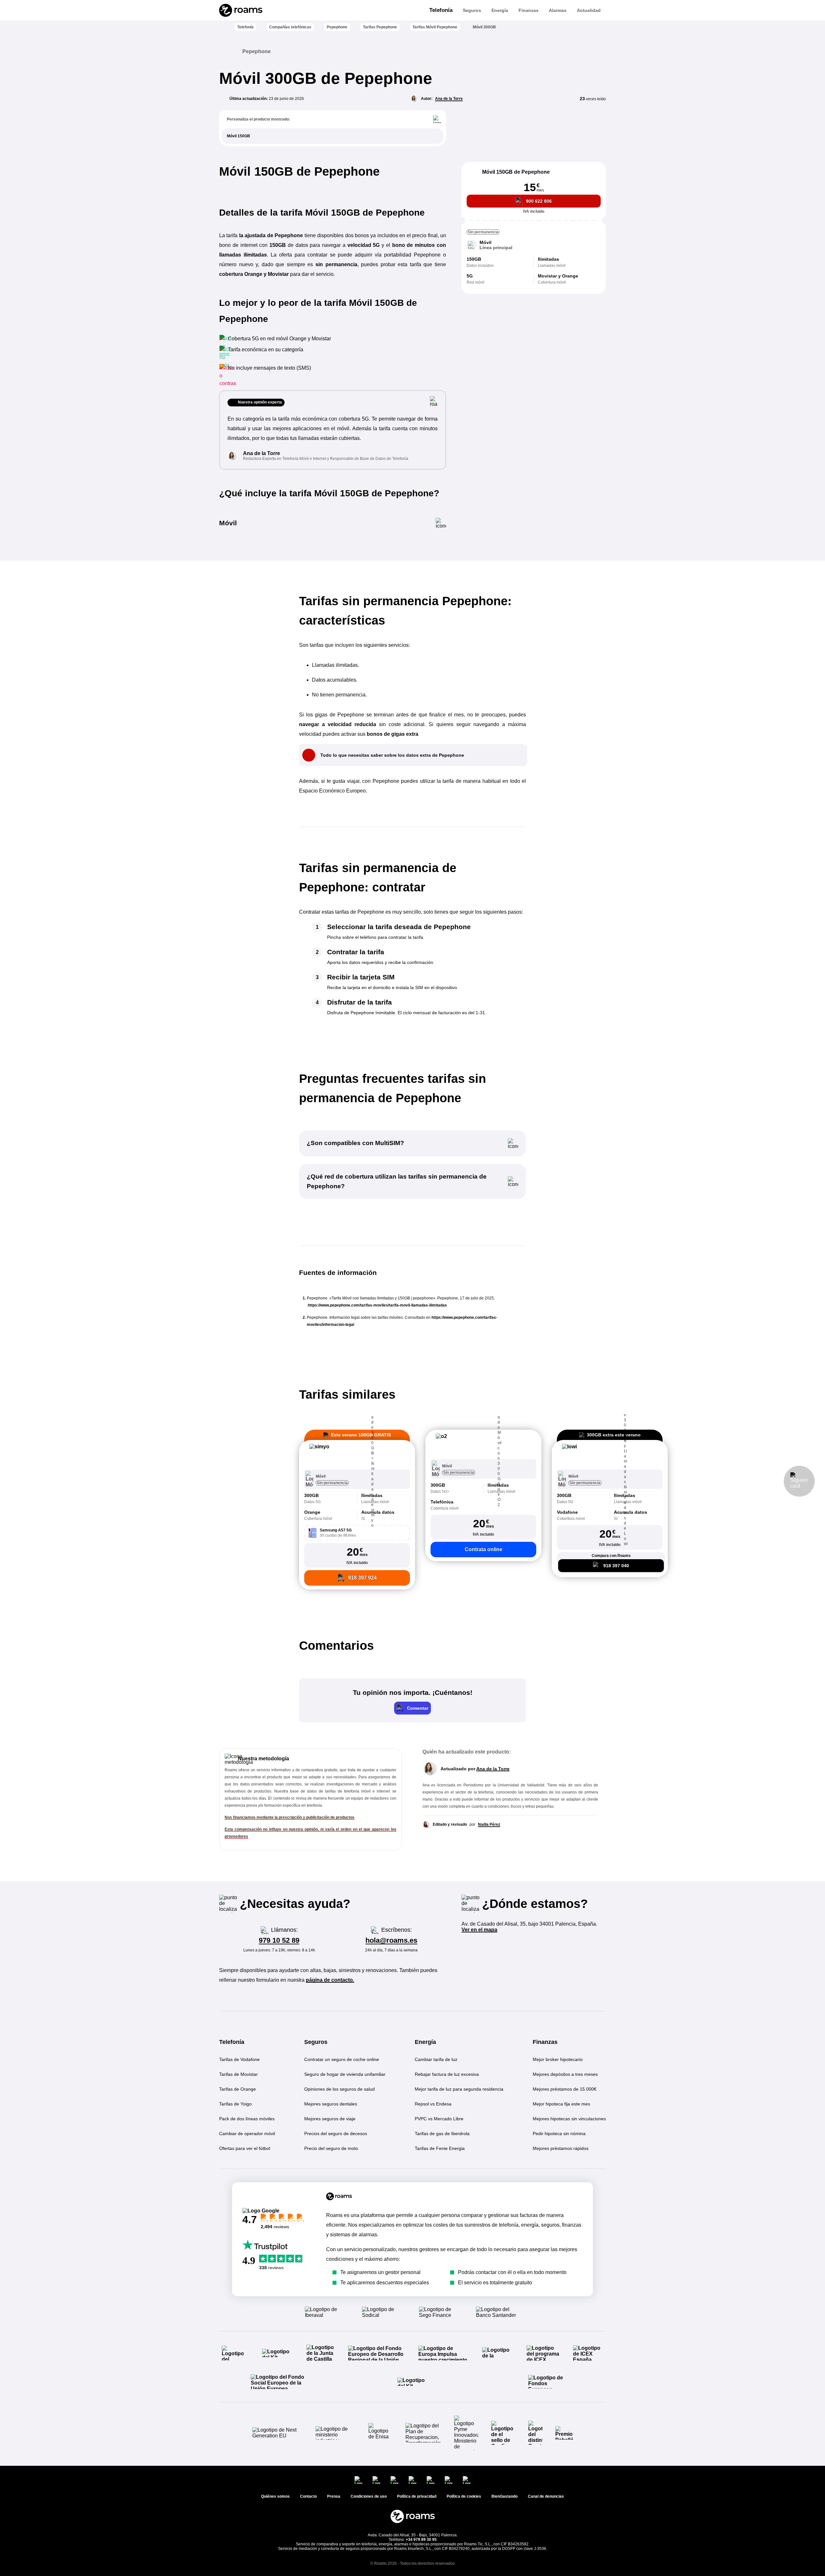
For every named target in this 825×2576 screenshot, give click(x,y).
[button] (357, 1455)
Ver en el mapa (479, 1930)
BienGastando (505, 2496)
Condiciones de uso (369, 2496)
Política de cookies (464, 2496)
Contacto (308, 2496)
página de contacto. (330, 1980)
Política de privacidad (417, 2496)
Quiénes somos (275, 2496)
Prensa (334, 2496)
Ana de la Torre (449, 99)
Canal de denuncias (546, 2496)
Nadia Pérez (489, 1824)
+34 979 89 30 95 (421, 2540)
